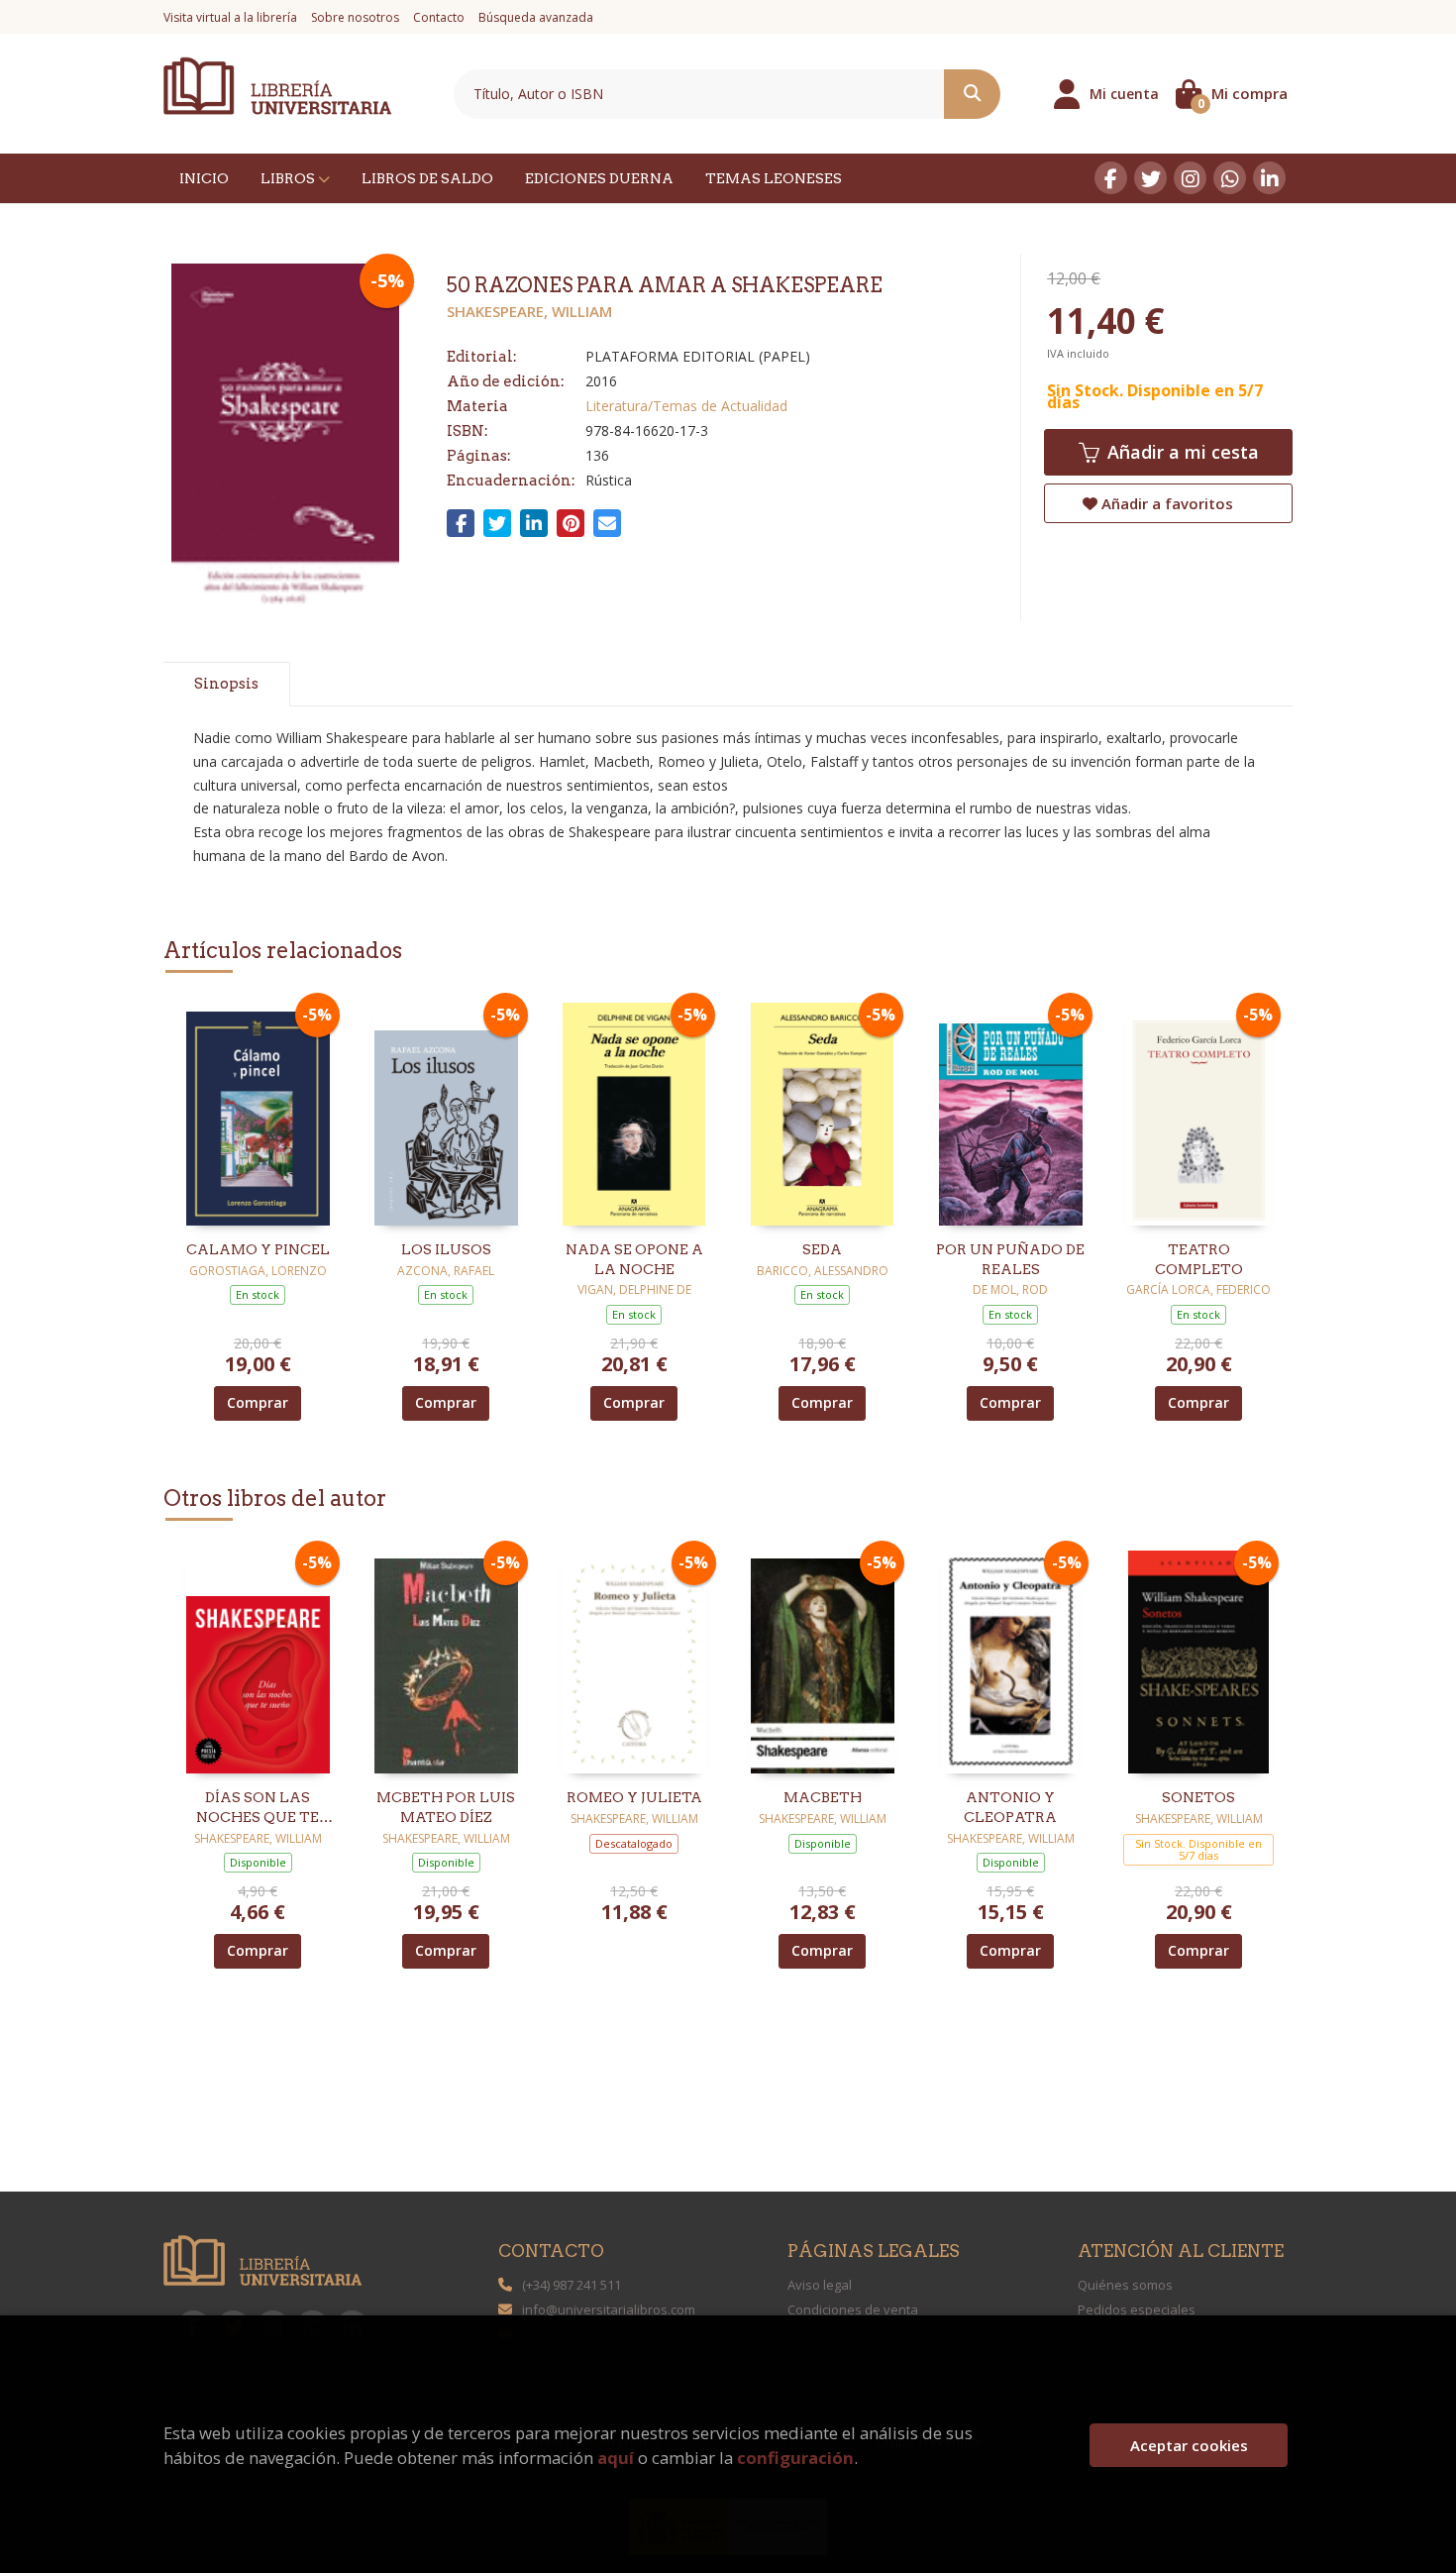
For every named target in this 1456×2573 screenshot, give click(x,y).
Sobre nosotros (355, 17)
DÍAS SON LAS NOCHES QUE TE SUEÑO (258, 1808)
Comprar (258, 1402)
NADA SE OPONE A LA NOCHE (634, 1259)
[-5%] (258, 1112)
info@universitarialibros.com (609, 2309)
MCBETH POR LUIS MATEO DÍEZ (446, 1807)
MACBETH (823, 1797)
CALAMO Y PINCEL (258, 1249)
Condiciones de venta (853, 2309)
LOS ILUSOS (446, 1249)
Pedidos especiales (1137, 2309)
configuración (795, 2458)
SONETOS (1198, 1797)
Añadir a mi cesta (1181, 452)
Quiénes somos (1125, 2285)
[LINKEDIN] (1269, 178)
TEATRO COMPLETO (1199, 1259)
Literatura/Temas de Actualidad (686, 406)
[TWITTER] (1150, 178)
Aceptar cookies (1189, 2445)
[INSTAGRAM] (1190, 178)
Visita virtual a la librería (230, 17)
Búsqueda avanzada (536, 17)
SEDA (822, 1249)
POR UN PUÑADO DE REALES (1010, 1259)
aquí (616, 2458)
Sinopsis (226, 684)
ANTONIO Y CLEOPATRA (1010, 1807)
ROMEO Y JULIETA (634, 1797)
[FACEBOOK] (1111, 178)
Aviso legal (820, 2285)
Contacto (439, 17)
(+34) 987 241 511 (572, 2285)
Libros (289, 178)
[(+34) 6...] (1230, 178)
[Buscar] (972, 94)
